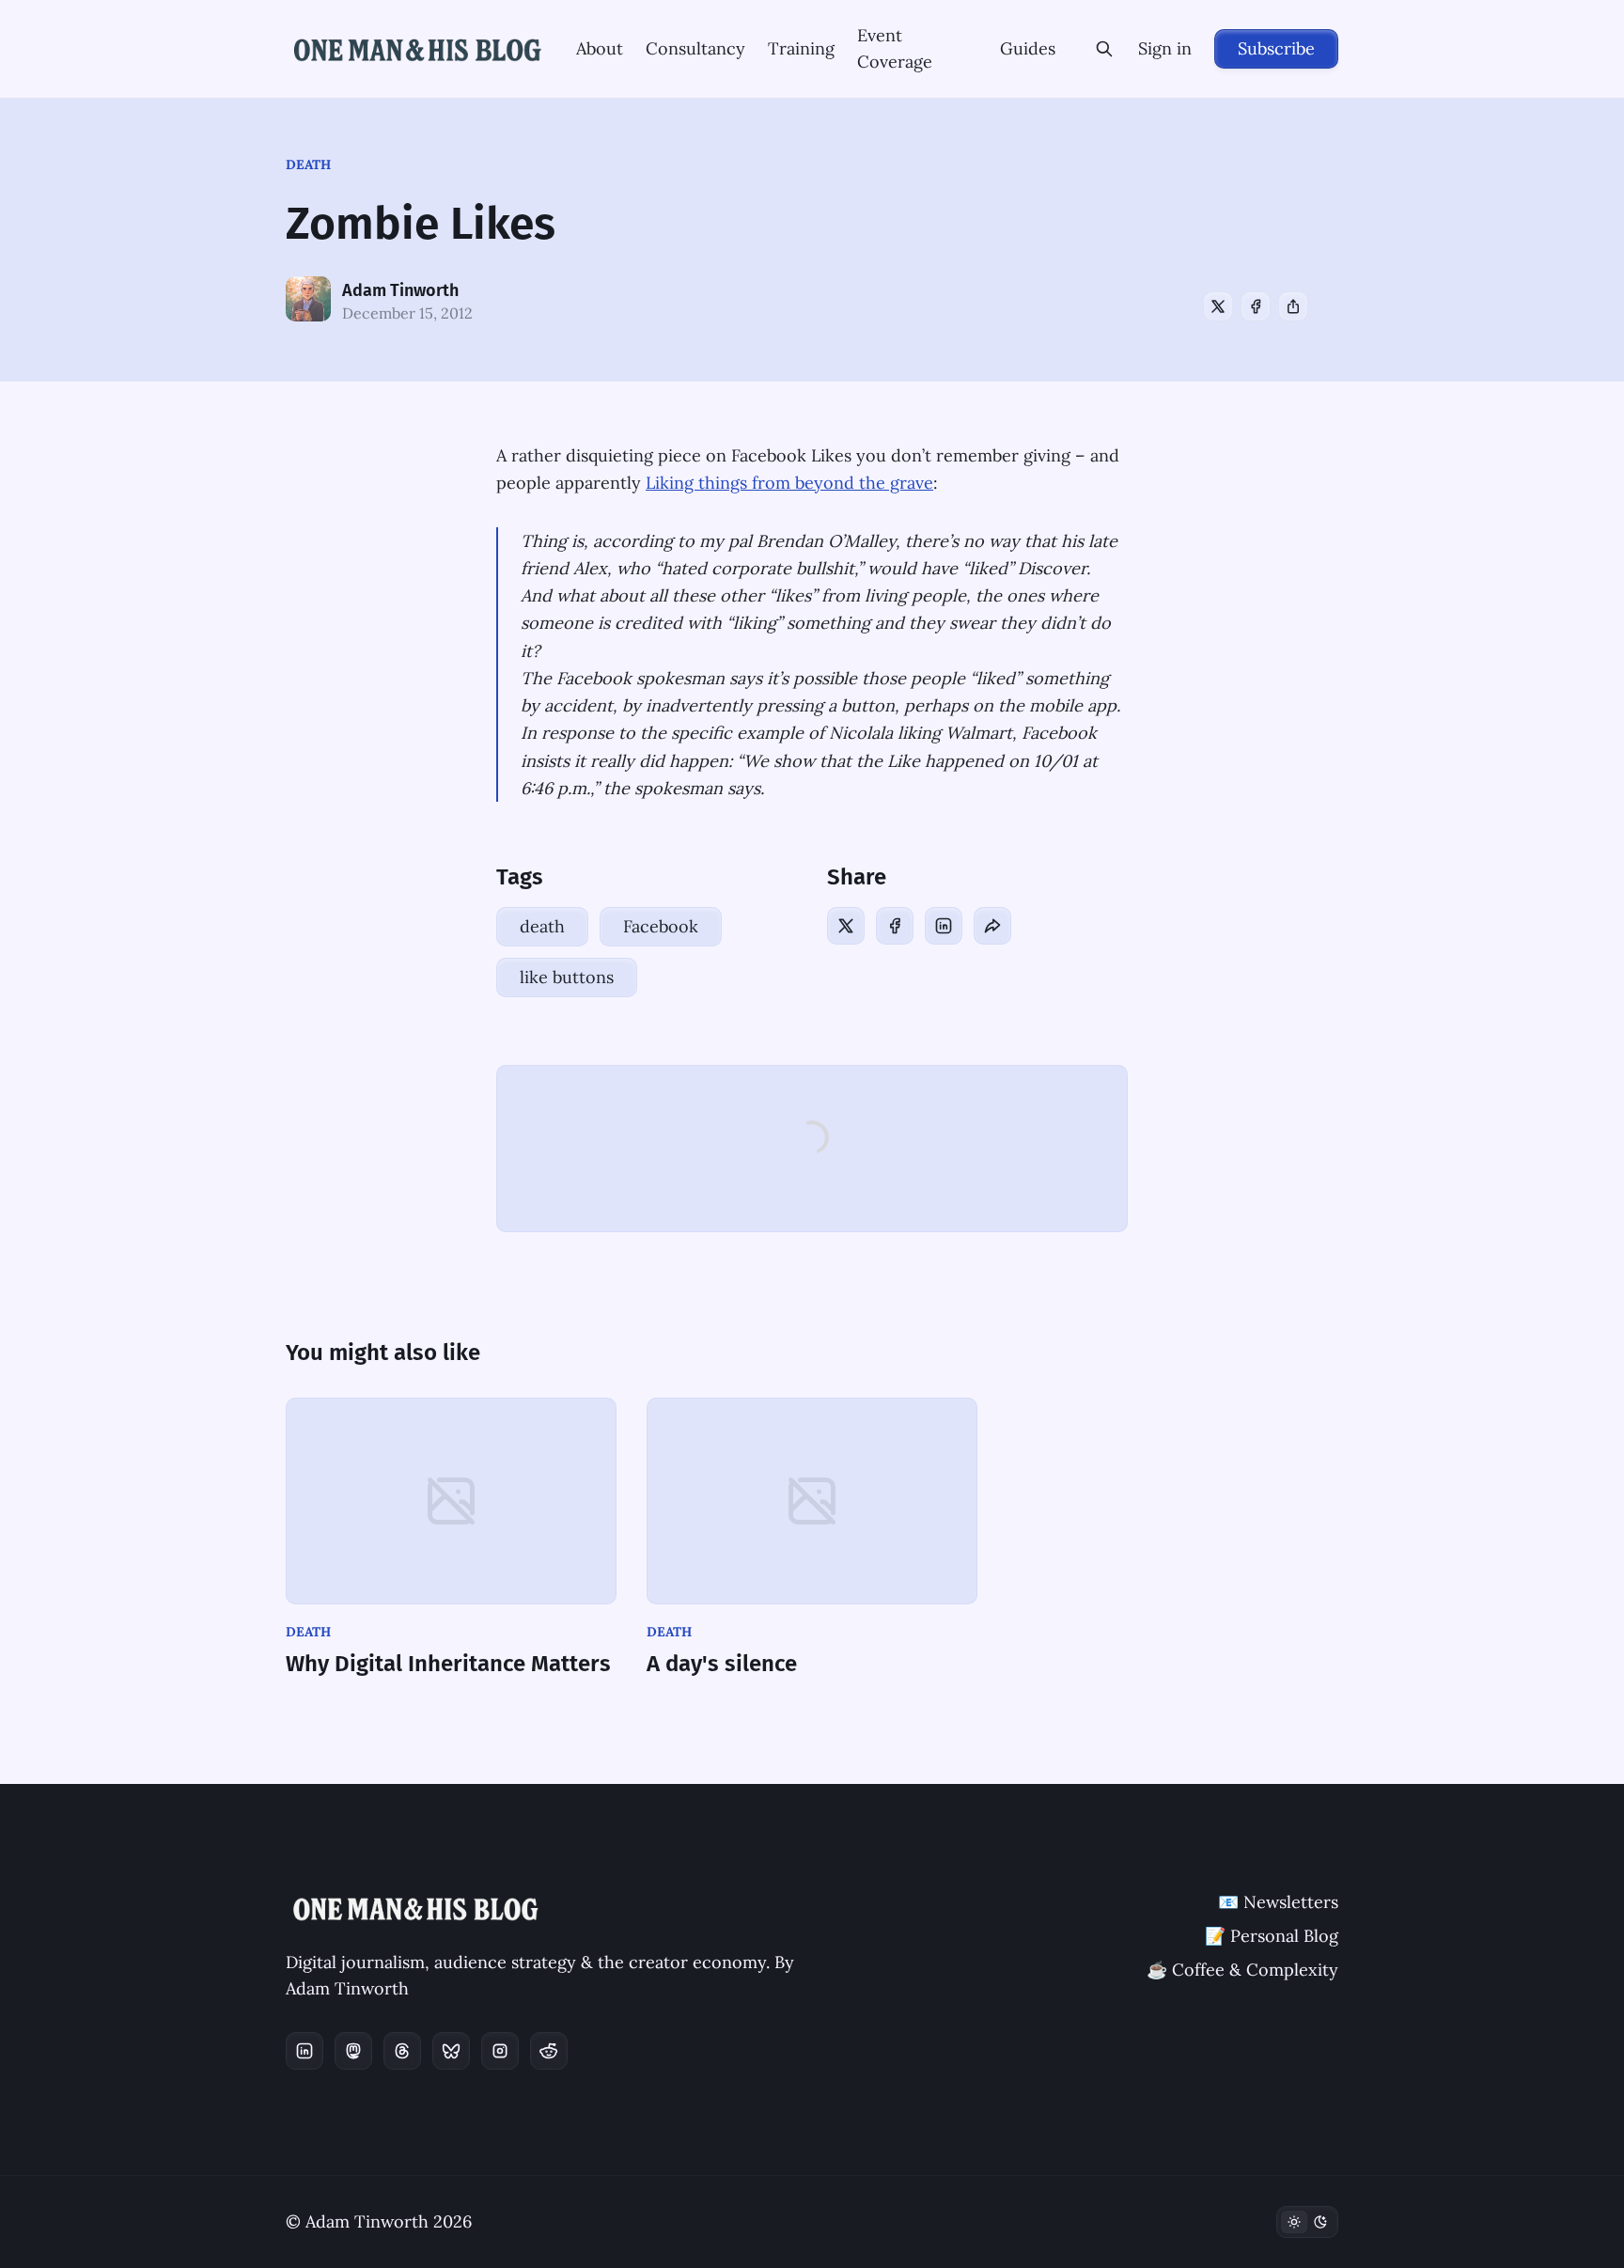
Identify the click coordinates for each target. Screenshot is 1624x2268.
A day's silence (722, 1664)
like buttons (567, 977)
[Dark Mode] (1307, 2222)
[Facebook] (1256, 306)
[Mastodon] (353, 2051)
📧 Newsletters (1278, 1902)
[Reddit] (549, 2051)
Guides (1028, 48)
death (308, 164)
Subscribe (1276, 48)
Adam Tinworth (400, 290)
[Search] (1104, 49)
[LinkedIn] (944, 926)
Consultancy (695, 48)
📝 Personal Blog (1272, 1936)
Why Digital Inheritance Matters (448, 1664)
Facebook (661, 926)
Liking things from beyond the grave (789, 483)
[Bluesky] (451, 2051)
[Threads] (402, 2051)
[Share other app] (1293, 306)
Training (801, 48)
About (600, 48)
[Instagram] (500, 2051)
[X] (1218, 306)
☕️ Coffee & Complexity (1242, 1970)
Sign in (1165, 48)
